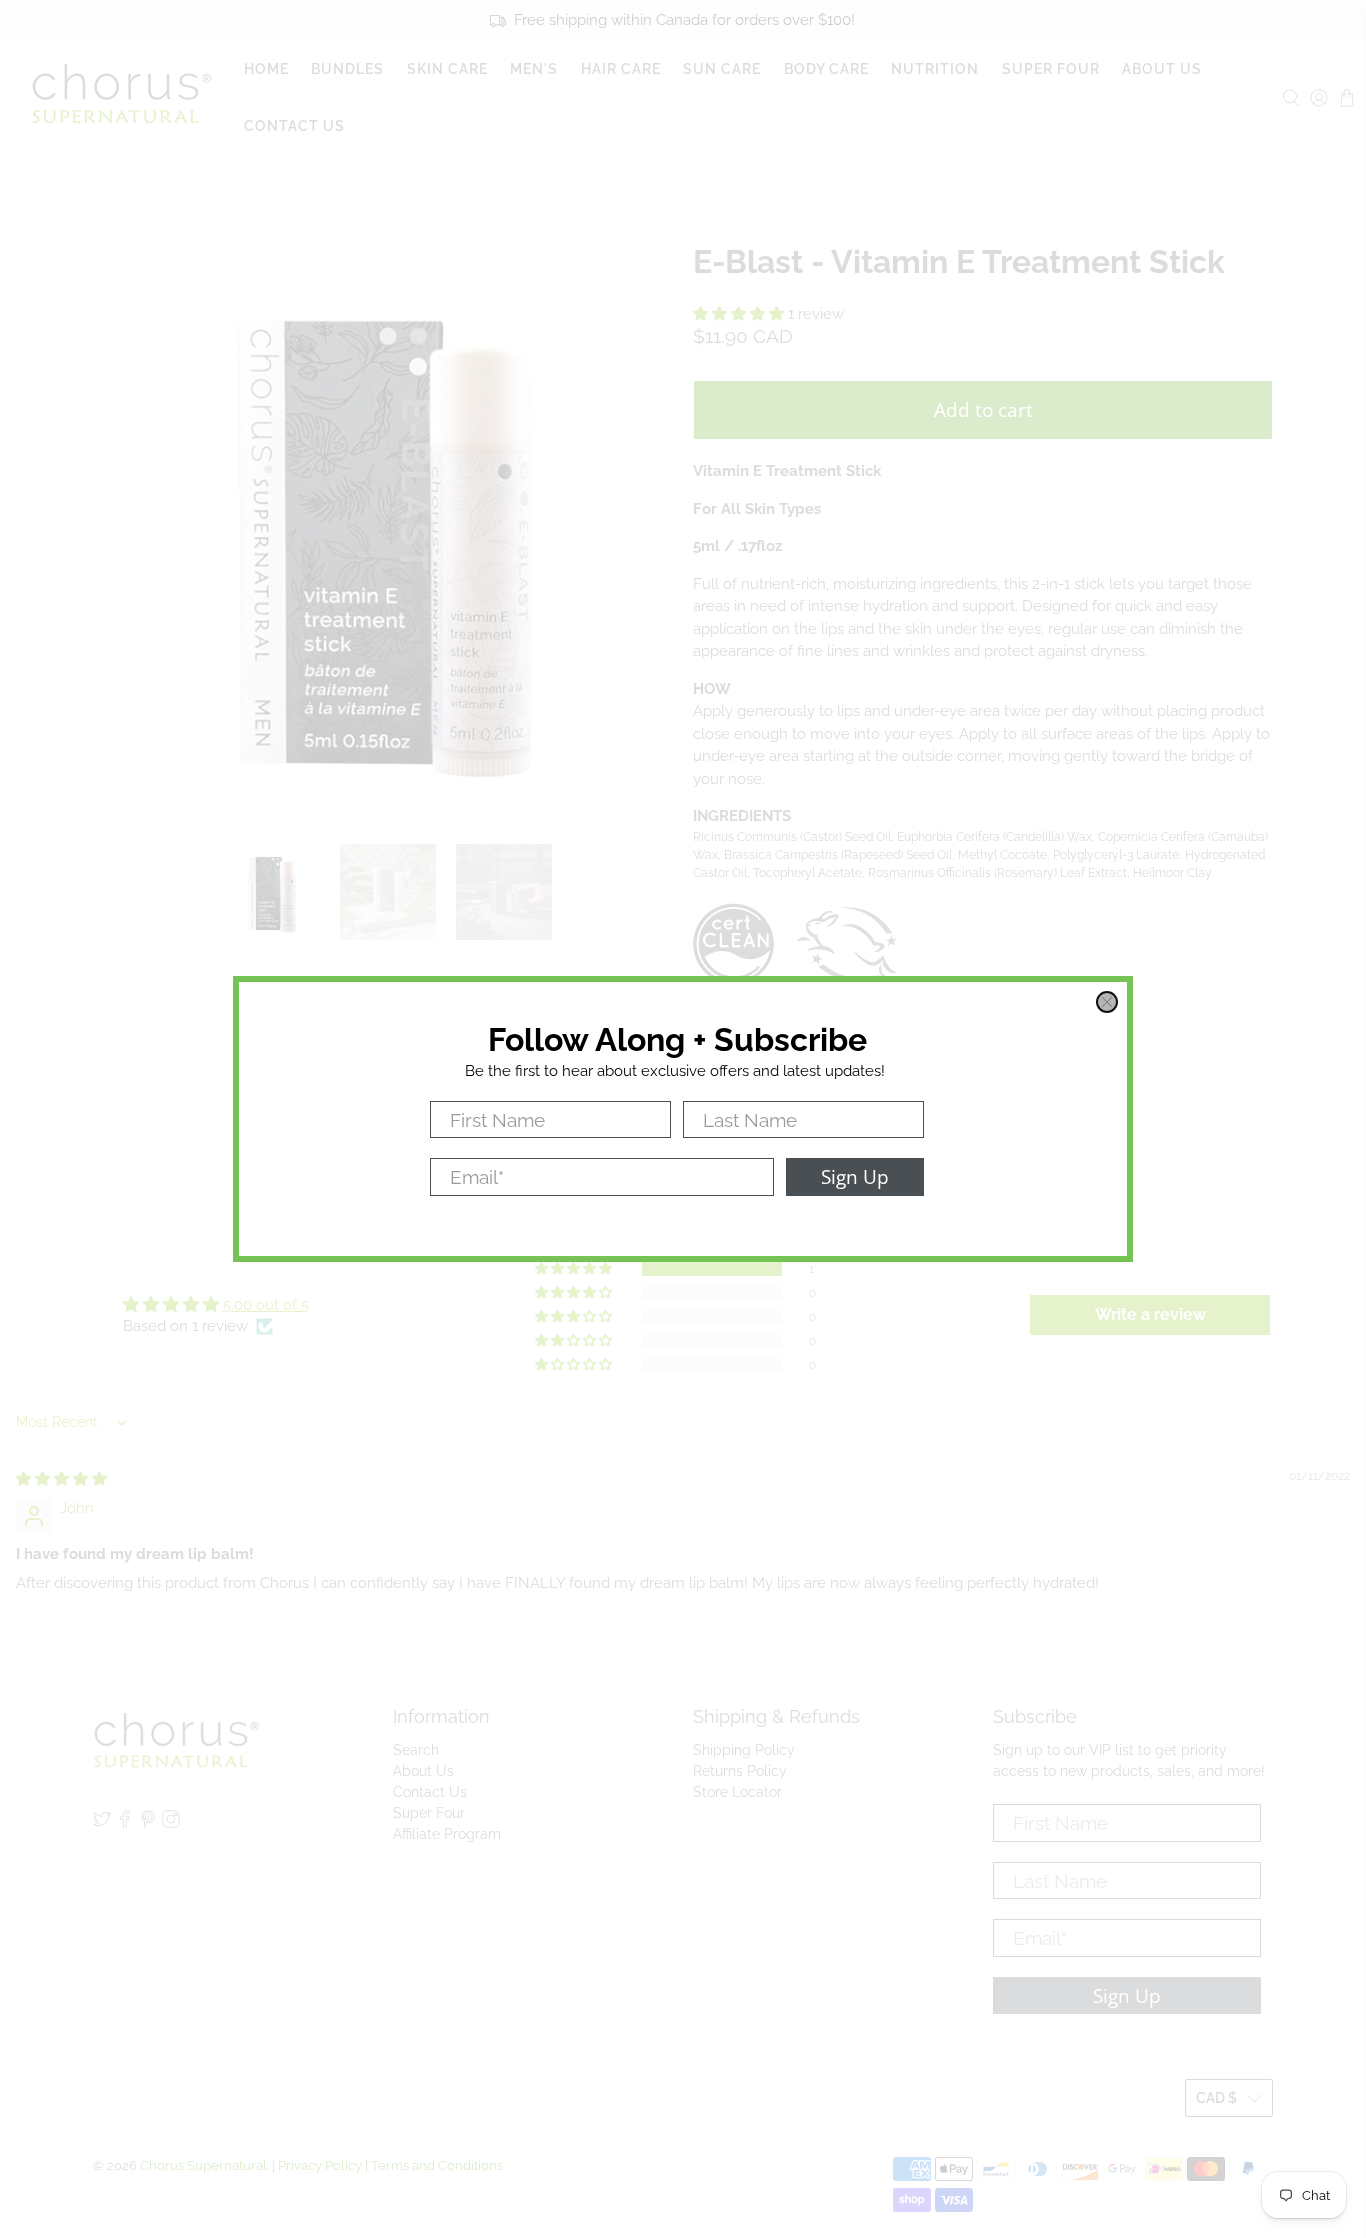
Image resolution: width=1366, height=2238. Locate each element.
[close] (1107, 1002)
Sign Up (855, 1176)
